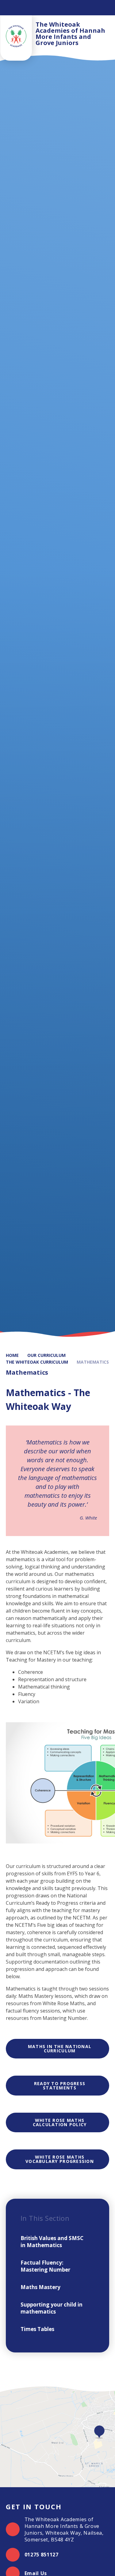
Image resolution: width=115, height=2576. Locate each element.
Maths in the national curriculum (60, 2049)
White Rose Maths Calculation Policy (60, 2122)
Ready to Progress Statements (60, 2086)
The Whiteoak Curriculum (37, 1362)
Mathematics (93, 1362)
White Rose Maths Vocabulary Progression (60, 2159)
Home (12, 1355)
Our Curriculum (46, 1355)
